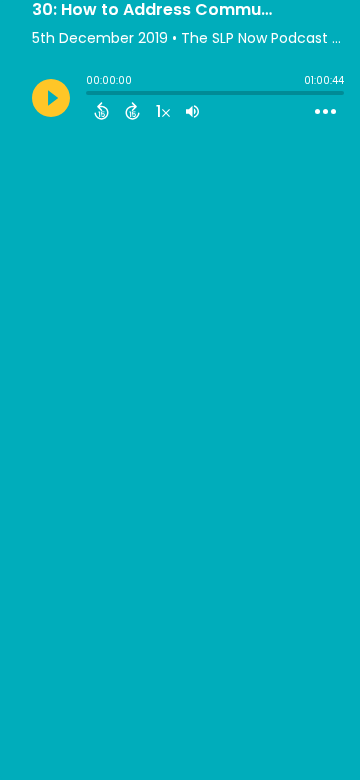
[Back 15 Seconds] (101, 111)
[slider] (91, 95)
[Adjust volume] (192, 111)
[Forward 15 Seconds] (132, 111)
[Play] (51, 98)
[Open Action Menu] (325, 112)
